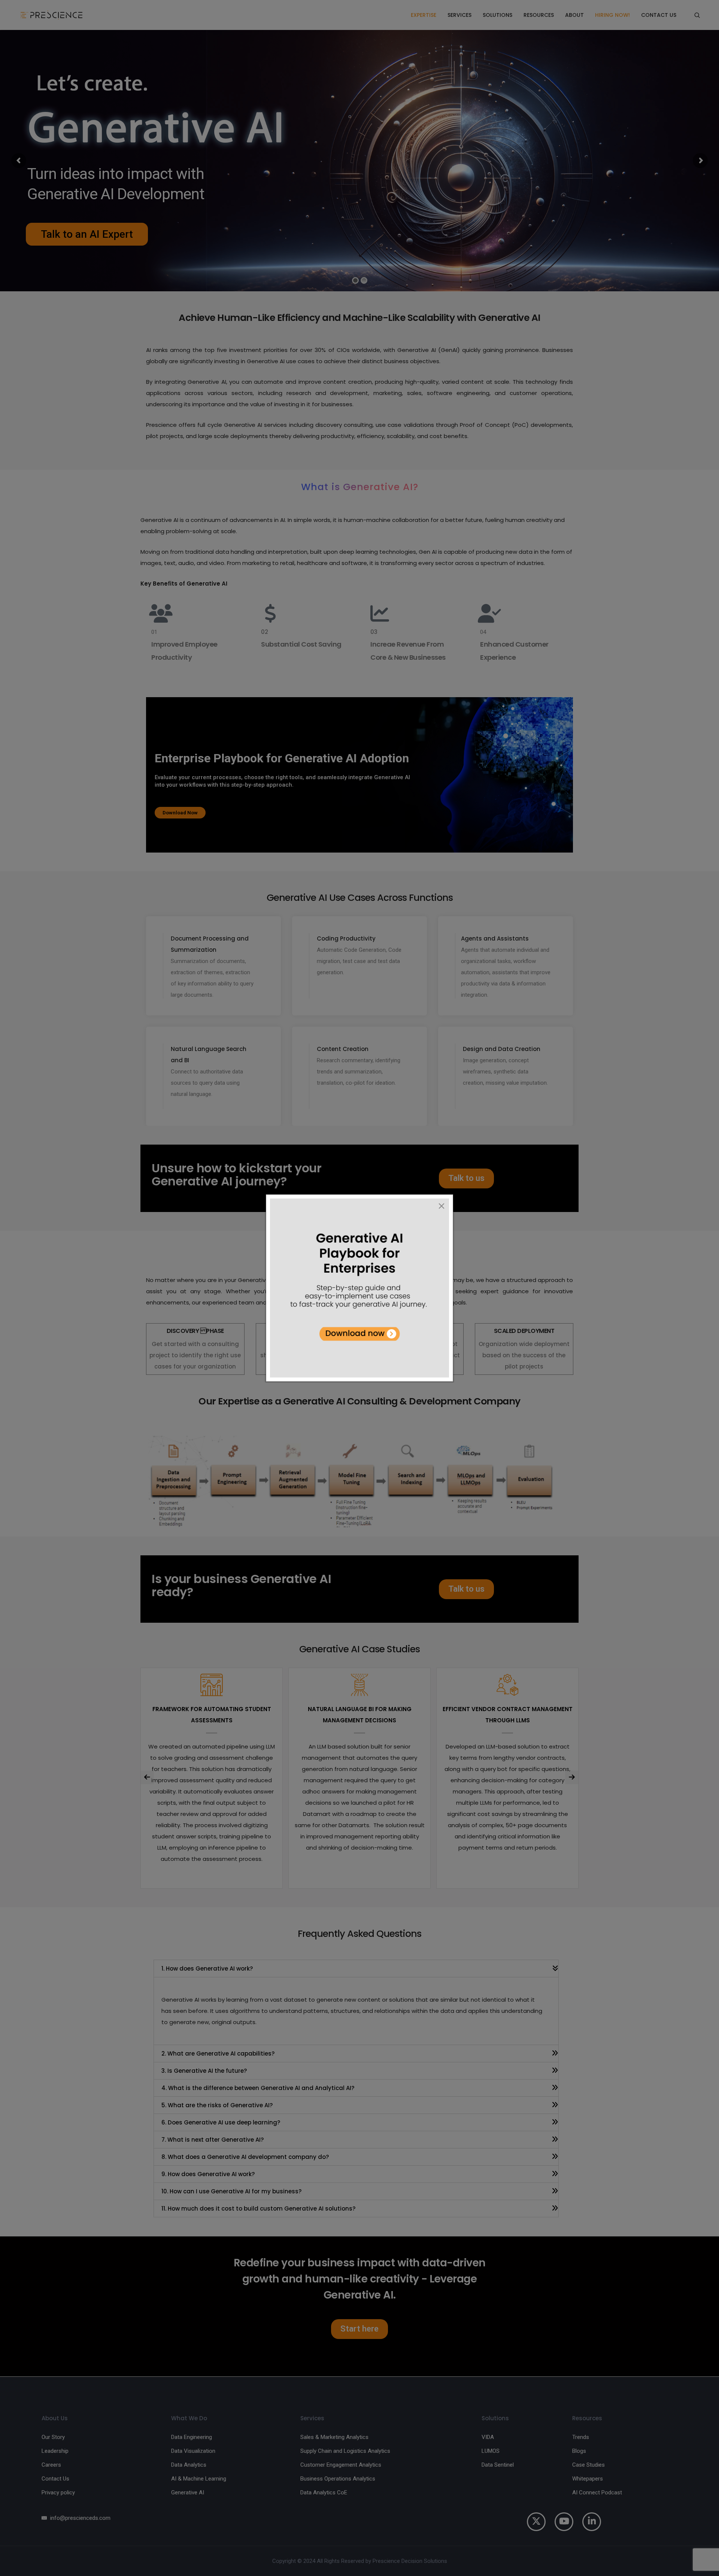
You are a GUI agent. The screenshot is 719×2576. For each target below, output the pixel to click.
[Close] (442, 1206)
